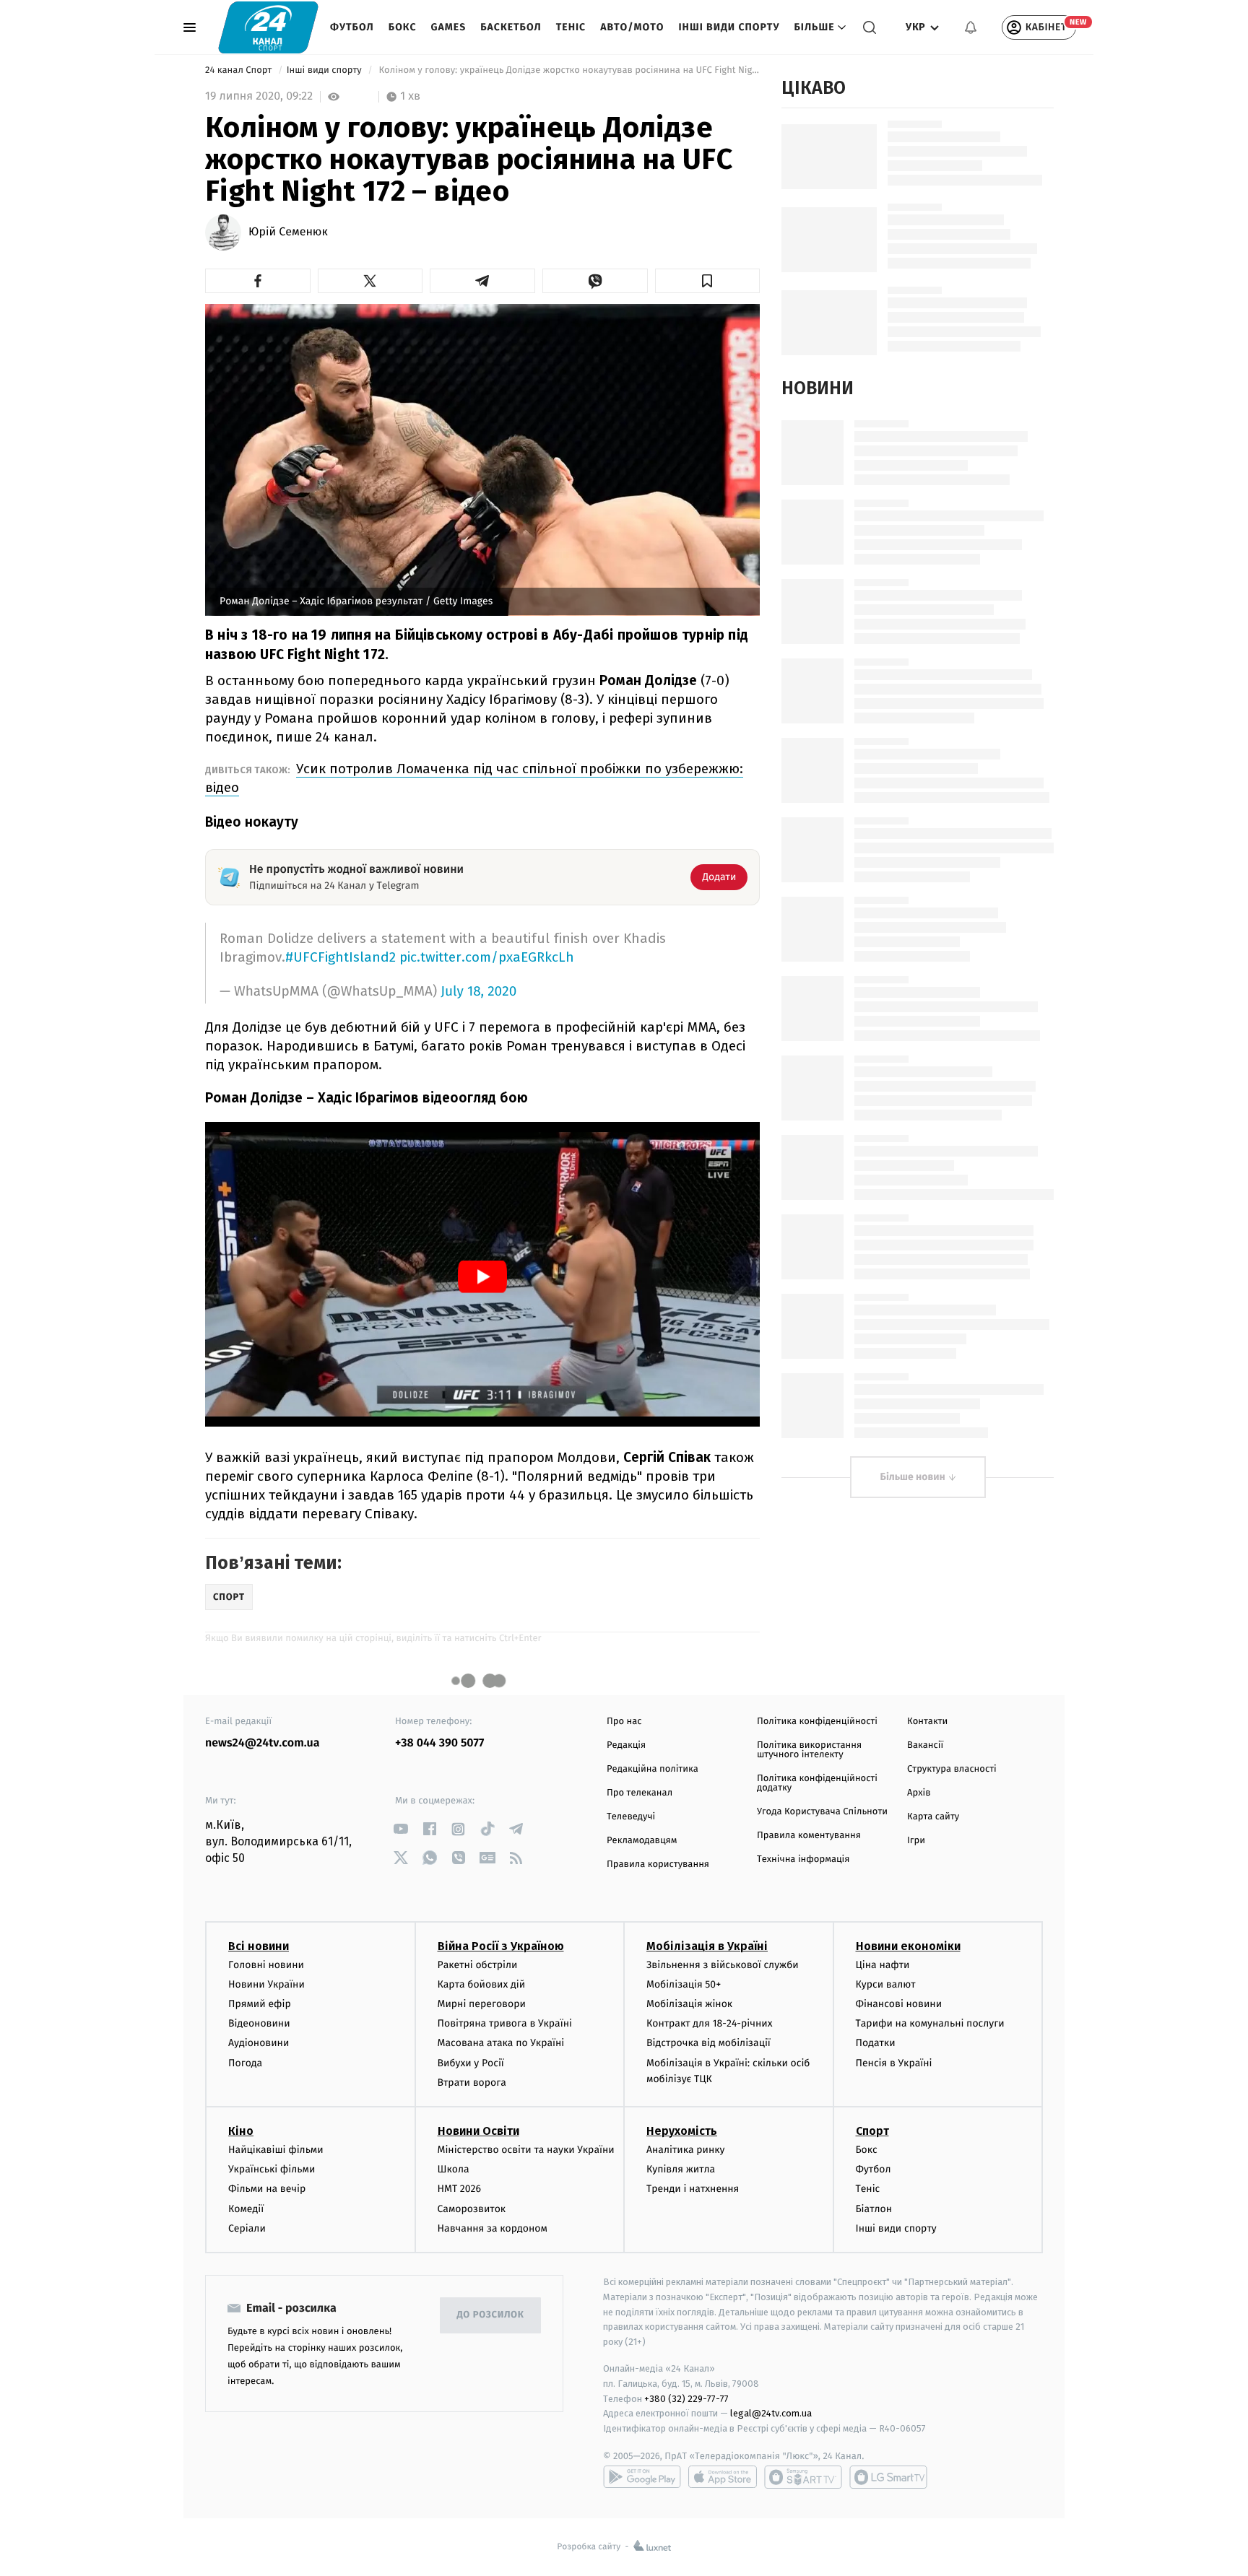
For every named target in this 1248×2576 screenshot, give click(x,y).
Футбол (352, 27)
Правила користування (658, 1864)
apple (723, 2477)
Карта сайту (933, 1817)
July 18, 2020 (478, 992)
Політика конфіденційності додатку (817, 1783)
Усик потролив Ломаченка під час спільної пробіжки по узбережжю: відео (474, 778)
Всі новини (259, 1946)
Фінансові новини (899, 2004)
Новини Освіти (478, 2131)
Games (449, 27)
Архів (919, 1793)
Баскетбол (511, 27)
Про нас (624, 1722)
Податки (876, 2043)
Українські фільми (272, 2169)
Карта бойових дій (482, 1984)
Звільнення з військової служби (723, 1965)
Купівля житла (681, 2169)
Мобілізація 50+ (684, 1984)
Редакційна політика (653, 1769)
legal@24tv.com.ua (771, 2413)
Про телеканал (640, 1793)
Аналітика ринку (685, 2150)
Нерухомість (682, 2131)
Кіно (241, 2131)
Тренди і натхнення (693, 2189)
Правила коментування (809, 1836)
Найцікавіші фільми (276, 2150)
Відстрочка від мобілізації (708, 2043)
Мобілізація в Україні (707, 1946)
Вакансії (925, 1745)
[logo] (268, 27)
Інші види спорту (729, 27)
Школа (454, 2169)
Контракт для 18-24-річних (709, 2023)
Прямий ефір (260, 2004)
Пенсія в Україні (894, 2063)
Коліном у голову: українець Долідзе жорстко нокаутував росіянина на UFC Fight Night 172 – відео (568, 70)
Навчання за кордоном (493, 2228)
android (642, 2477)
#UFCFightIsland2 (341, 957)
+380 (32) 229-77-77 (686, 2399)
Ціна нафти (883, 1965)
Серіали (247, 2228)
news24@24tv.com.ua (263, 1743)
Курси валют (886, 1984)
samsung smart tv (888, 2477)
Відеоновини (259, 2023)
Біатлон (874, 2209)
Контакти (927, 1722)
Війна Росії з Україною (501, 1946)
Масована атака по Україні (501, 2043)
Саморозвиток (472, 2209)
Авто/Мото (632, 27)
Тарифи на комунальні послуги (930, 2023)
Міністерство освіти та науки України (526, 2150)
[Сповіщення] (971, 27)
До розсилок (491, 2315)
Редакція (626, 1745)
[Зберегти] (708, 281)
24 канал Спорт (240, 70)
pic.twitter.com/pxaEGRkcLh (487, 957)
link (400, 1829)
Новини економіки (908, 1946)
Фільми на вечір (267, 2189)
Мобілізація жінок (689, 2004)
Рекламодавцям (642, 1841)
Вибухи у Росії (471, 2063)
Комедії (246, 2209)
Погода (245, 2063)
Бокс (403, 27)
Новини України (266, 1984)
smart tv (803, 2477)
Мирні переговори (482, 2004)
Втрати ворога (472, 2083)
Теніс (571, 27)
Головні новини (266, 1965)
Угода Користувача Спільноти (822, 1812)
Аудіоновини (259, 2043)
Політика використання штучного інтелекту (809, 1750)
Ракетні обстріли (478, 1965)
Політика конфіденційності (817, 1722)
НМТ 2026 (460, 2189)
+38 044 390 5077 (439, 1743)
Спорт (872, 2131)
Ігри (916, 1841)
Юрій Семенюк (288, 232)
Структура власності (952, 1769)
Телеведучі (631, 1817)
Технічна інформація (803, 1859)
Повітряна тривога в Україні (505, 2023)
